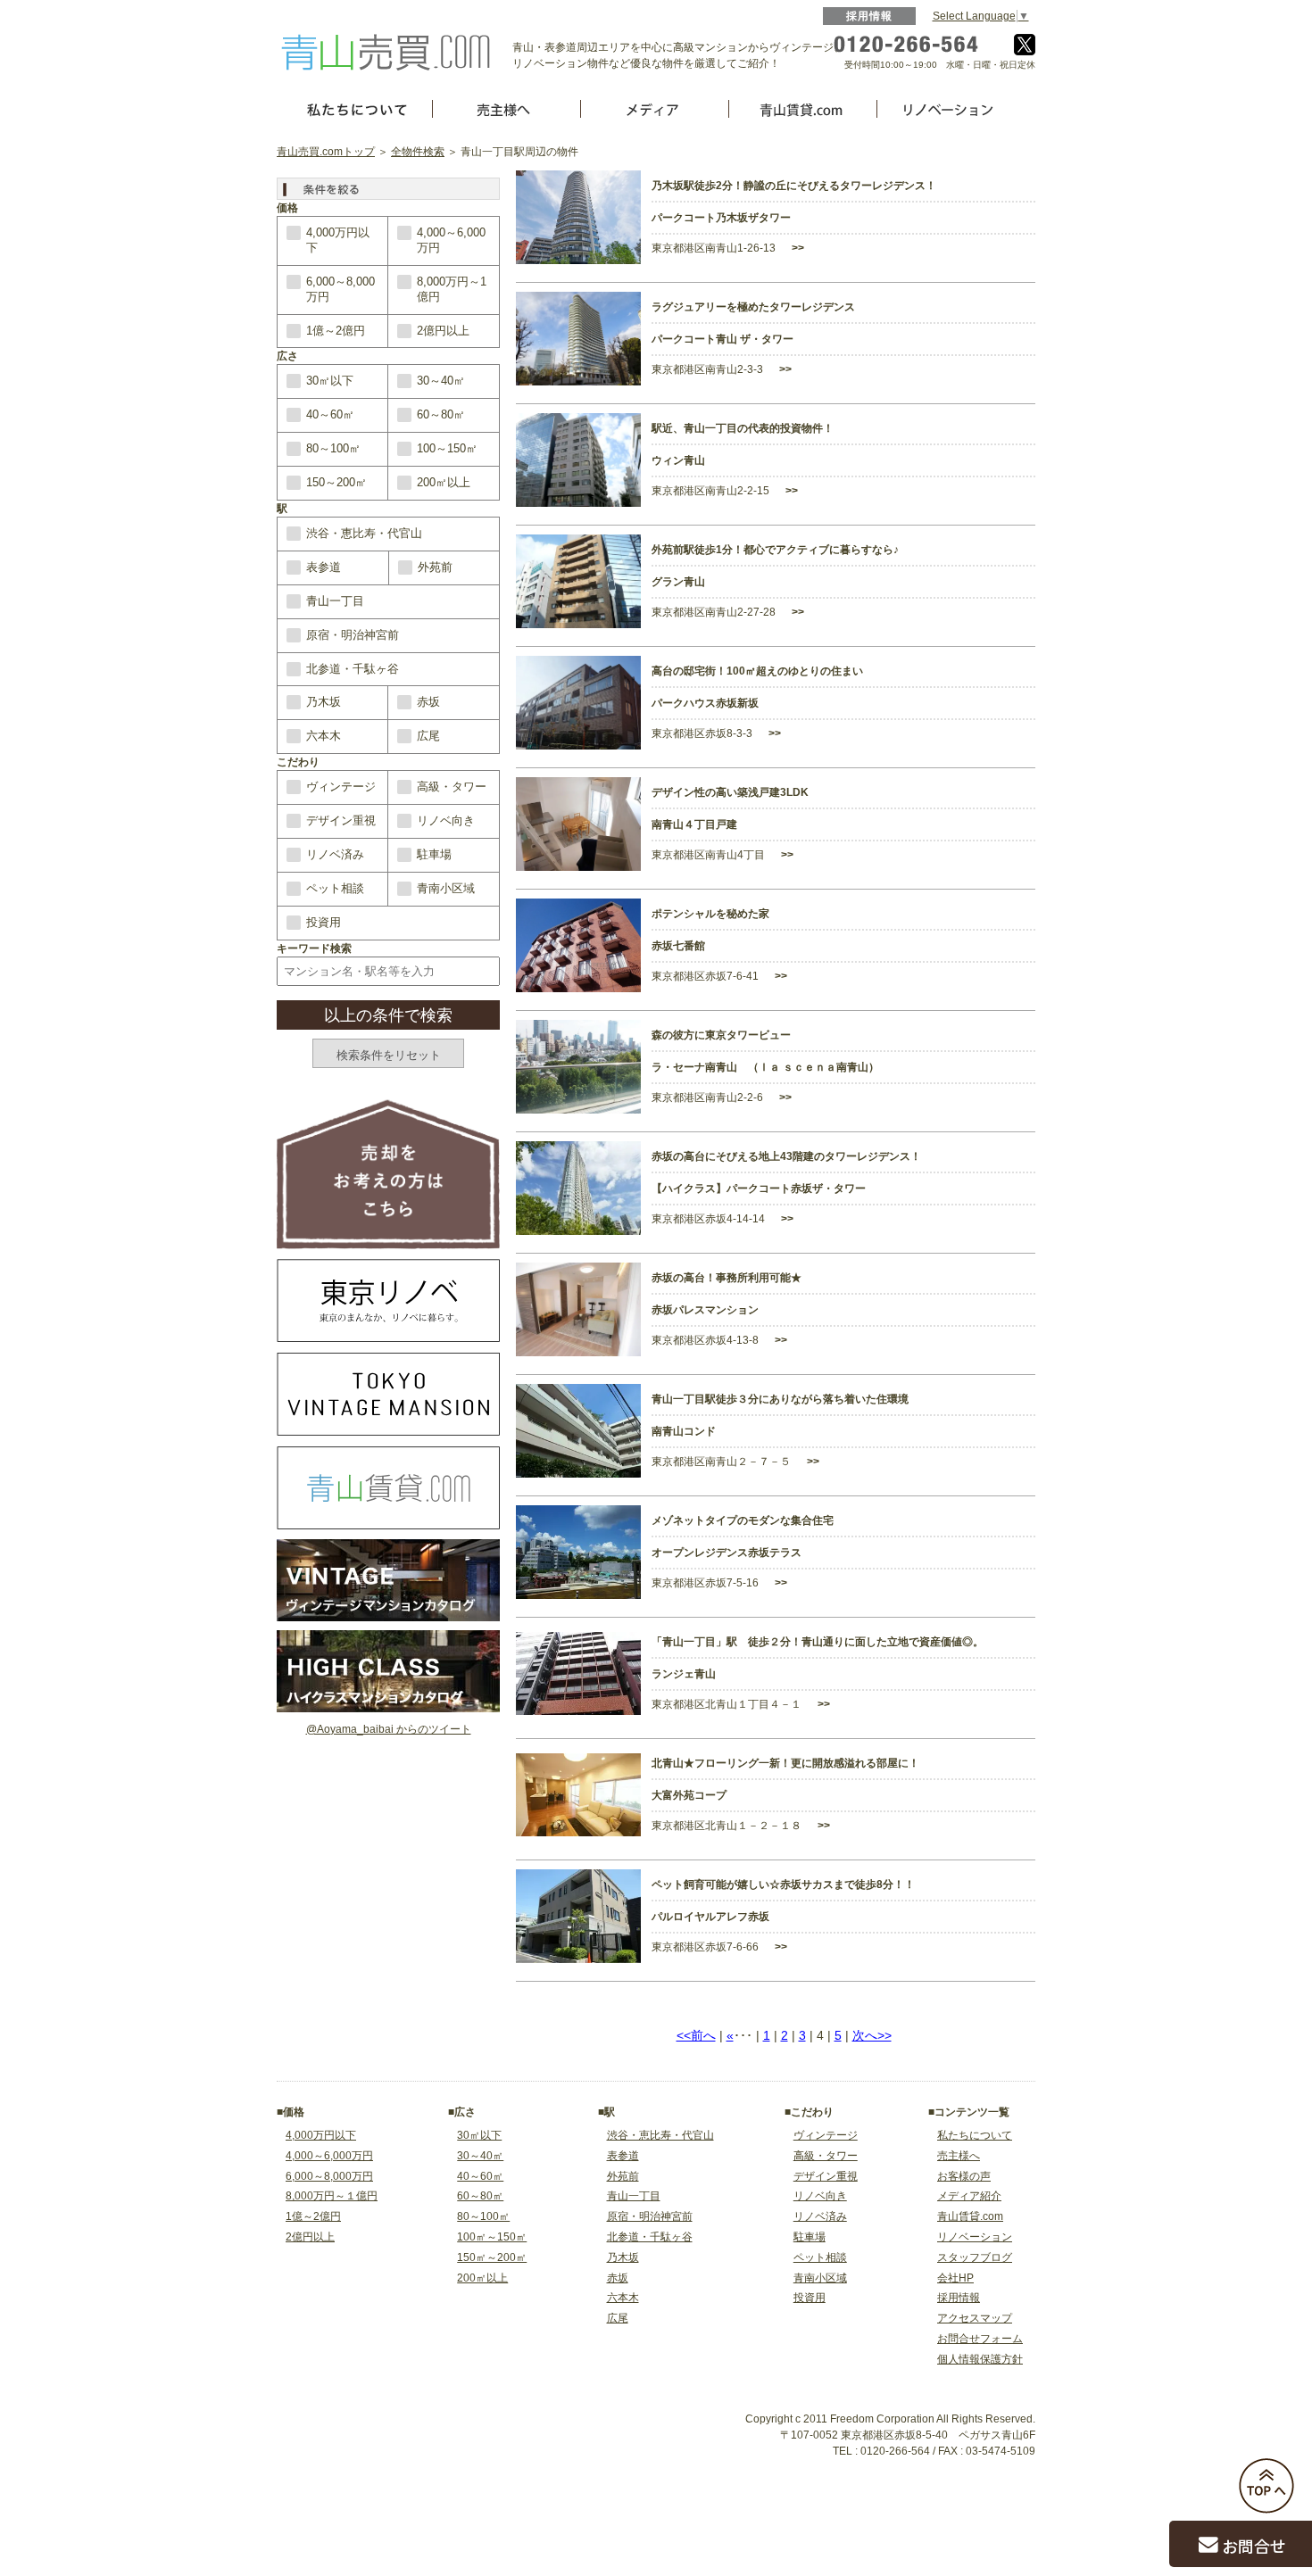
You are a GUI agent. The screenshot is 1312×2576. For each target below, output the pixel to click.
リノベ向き (446, 820)
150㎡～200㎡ (492, 2257)
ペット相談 (335, 888)
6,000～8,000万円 (340, 289)
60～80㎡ (441, 414)
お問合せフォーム (980, 2339)
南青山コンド (684, 1431)
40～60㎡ (330, 414)
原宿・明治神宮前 (353, 635)
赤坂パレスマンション (705, 1310)
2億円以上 (443, 331)
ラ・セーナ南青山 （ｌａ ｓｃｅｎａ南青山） (765, 1067)
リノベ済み (335, 854)
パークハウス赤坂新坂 (705, 703)
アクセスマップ (975, 2318)
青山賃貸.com (970, 2216)
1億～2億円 (336, 331)
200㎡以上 (444, 482)
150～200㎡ (336, 482)
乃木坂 (324, 702)
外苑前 (435, 567)
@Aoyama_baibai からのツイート (389, 1729)
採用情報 (870, 16)
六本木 (324, 736)
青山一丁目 (335, 601)
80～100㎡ (333, 448)
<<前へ (696, 2035)
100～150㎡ (447, 448)
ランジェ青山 (684, 1674)
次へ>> (872, 2035)
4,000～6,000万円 (451, 240)
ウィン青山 (678, 460)
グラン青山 (678, 582)
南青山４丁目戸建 (694, 824)
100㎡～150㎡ (492, 2237)
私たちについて (975, 2135)
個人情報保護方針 (980, 2359)
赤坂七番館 (678, 946)
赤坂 (428, 702)
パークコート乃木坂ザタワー (721, 218)
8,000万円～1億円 (452, 289)
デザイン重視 (341, 820)
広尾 (428, 736)
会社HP (955, 2278)
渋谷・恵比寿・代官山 (364, 533)
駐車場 (434, 854)
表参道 (324, 567)
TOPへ (1266, 2486)
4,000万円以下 (338, 240)
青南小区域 (446, 888)
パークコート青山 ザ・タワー (722, 339)
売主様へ (959, 2156)
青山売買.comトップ (326, 152)
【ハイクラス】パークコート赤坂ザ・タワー (759, 1189)
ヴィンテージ (341, 787)
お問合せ (1254, 2546)
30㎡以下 (330, 381)
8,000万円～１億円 (332, 2196)
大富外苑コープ (689, 1795)
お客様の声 (964, 2176)
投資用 (324, 922)
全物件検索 (418, 152)
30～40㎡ (441, 381)
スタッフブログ (975, 2257)
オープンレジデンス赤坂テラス (727, 1553)
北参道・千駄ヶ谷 (353, 669)
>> (797, 248)
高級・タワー (452, 787)
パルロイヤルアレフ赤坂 (710, 1917)
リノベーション (975, 2237)
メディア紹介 (969, 2196)
